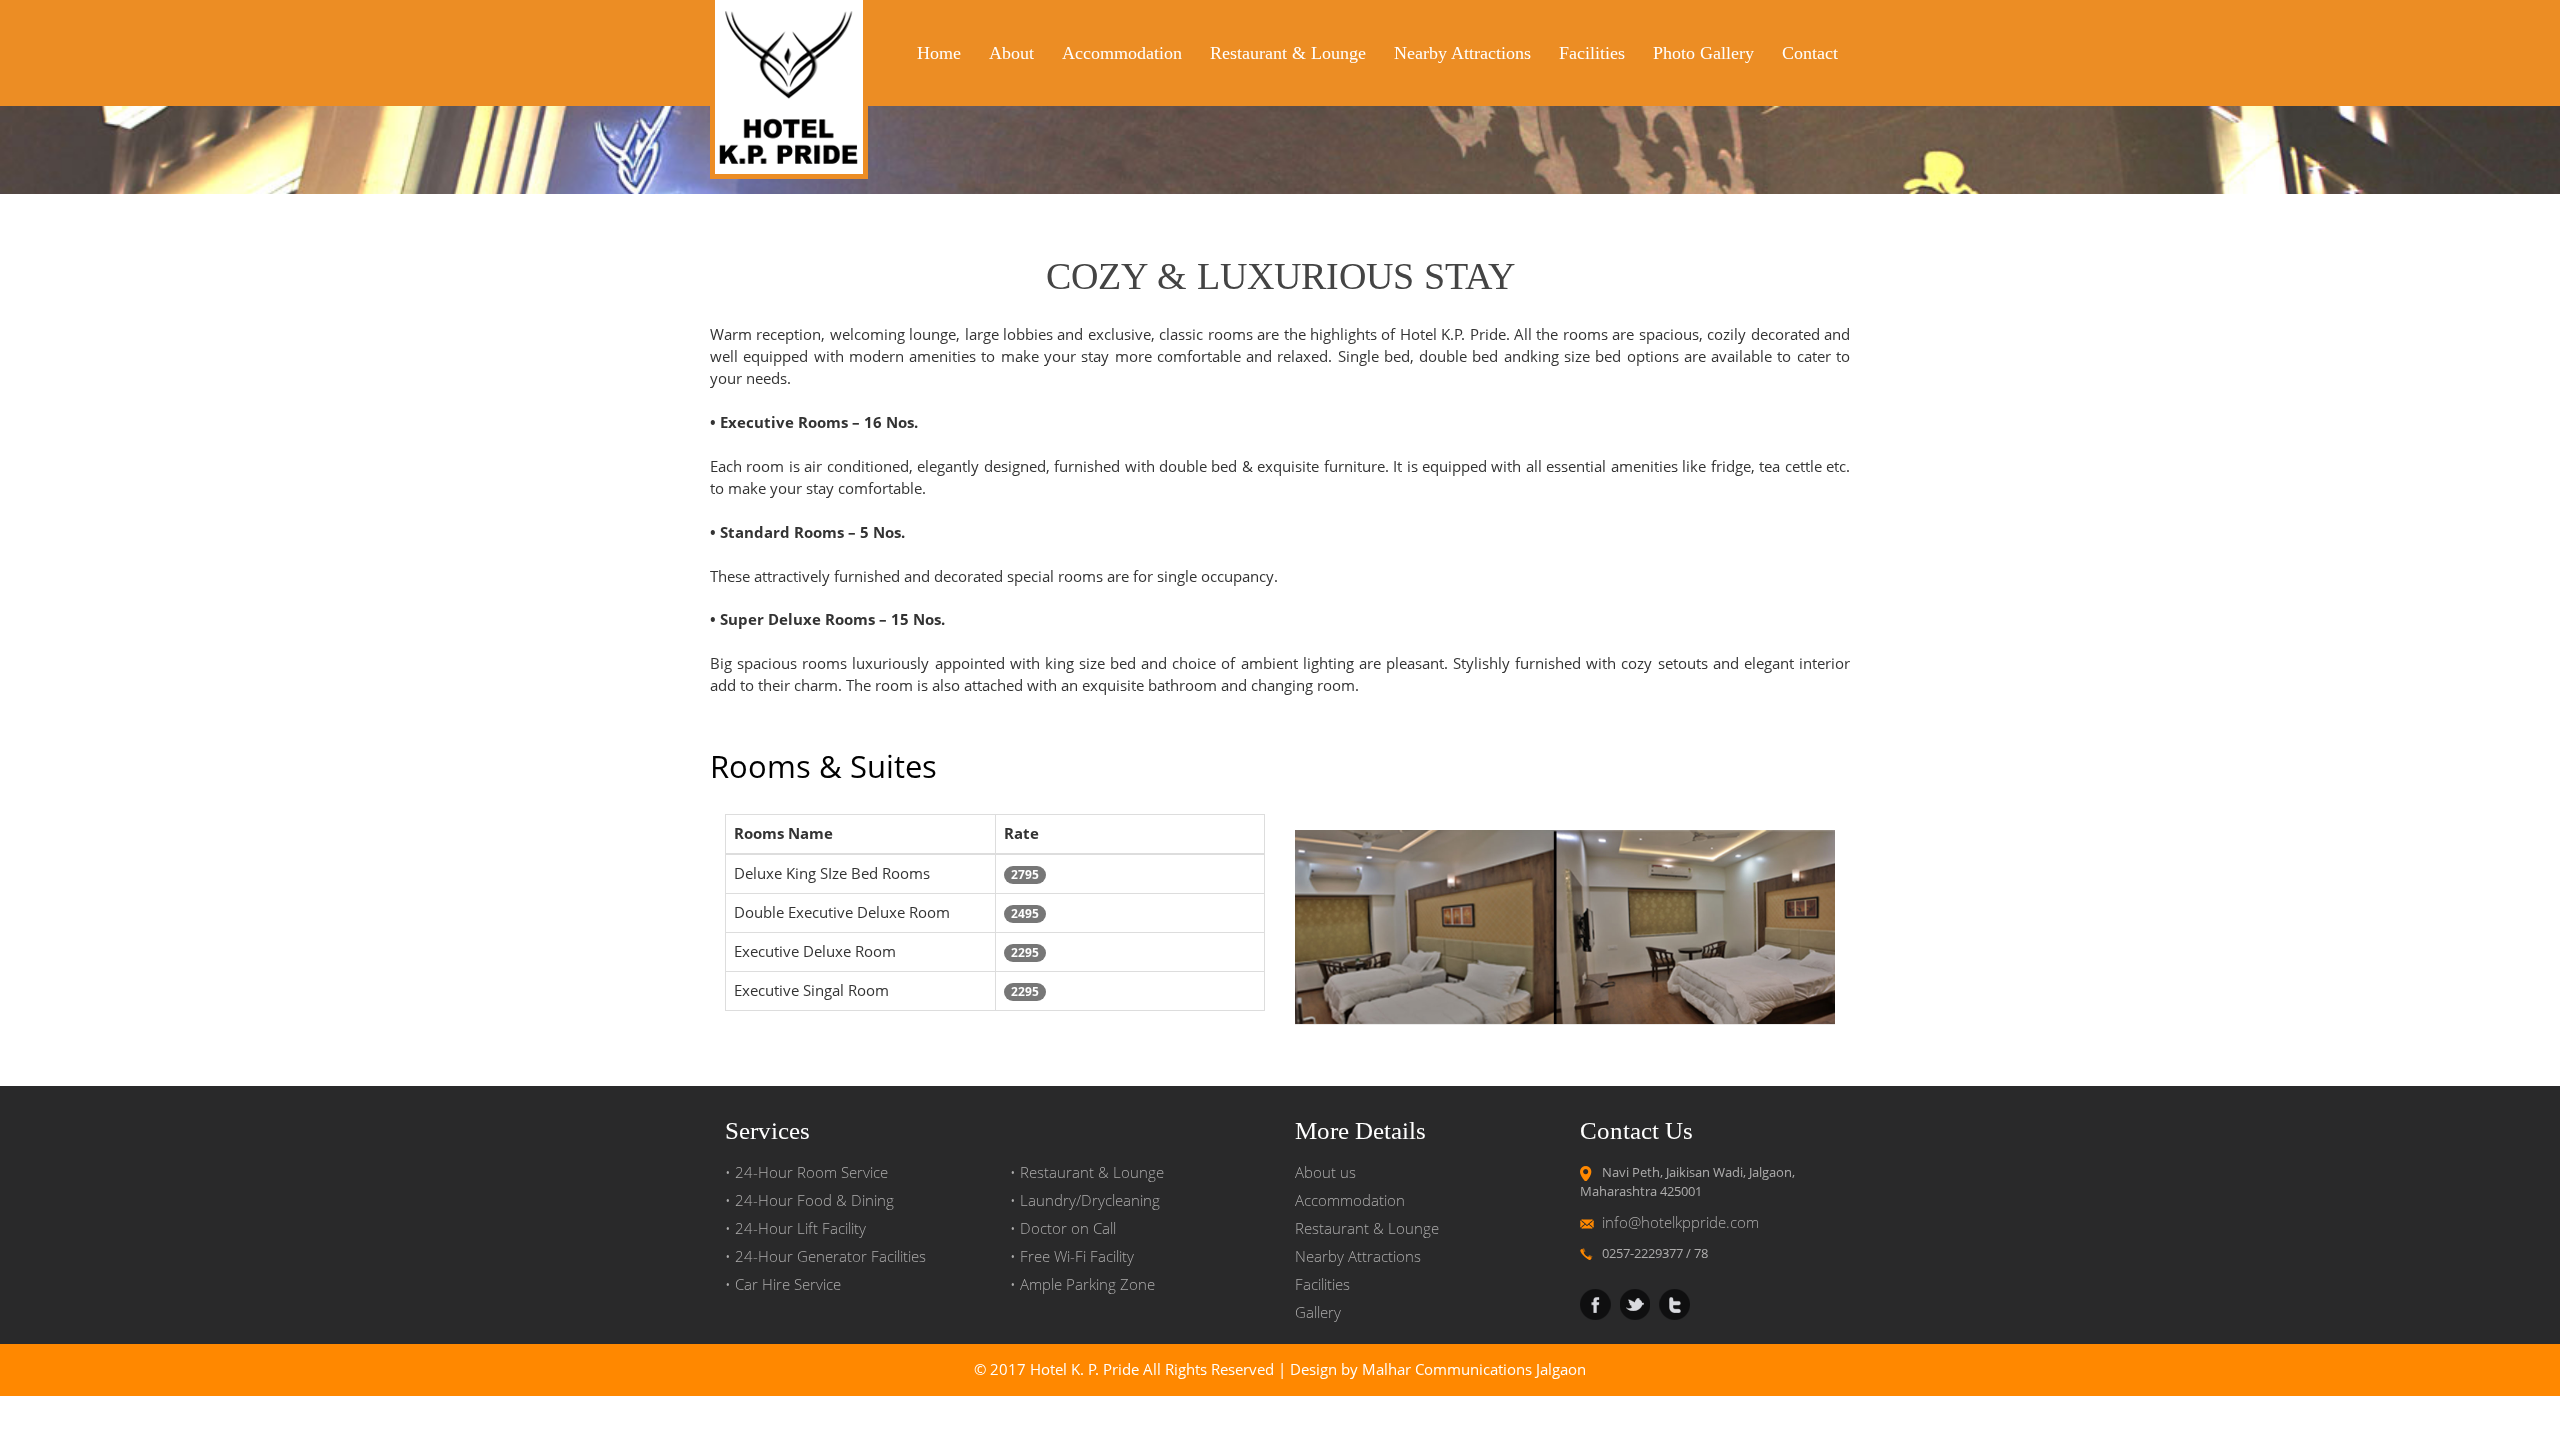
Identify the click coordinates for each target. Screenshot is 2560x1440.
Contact (1810, 53)
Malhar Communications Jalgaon (1474, 1369)
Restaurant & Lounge (1288, 53)
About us (1325, 1172)
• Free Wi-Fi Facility (1072, 1256)
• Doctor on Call (1063, 1228)
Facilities (1592, 53)
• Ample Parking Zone (1082, 1284)
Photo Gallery (1703, 53)
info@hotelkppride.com (1680, 1222)
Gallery (1318, 1312)
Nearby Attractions (1462, 53)
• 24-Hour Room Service (806, 1172)
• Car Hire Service (783, 1284)
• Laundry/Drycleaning (1085, 1200)
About (1011, 53)
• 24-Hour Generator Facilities (825, 1256)
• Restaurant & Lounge (1087, 1172)
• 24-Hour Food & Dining (809, 1200)
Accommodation (1122, 53)
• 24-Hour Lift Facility (795, 1228)
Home (939, 53)
